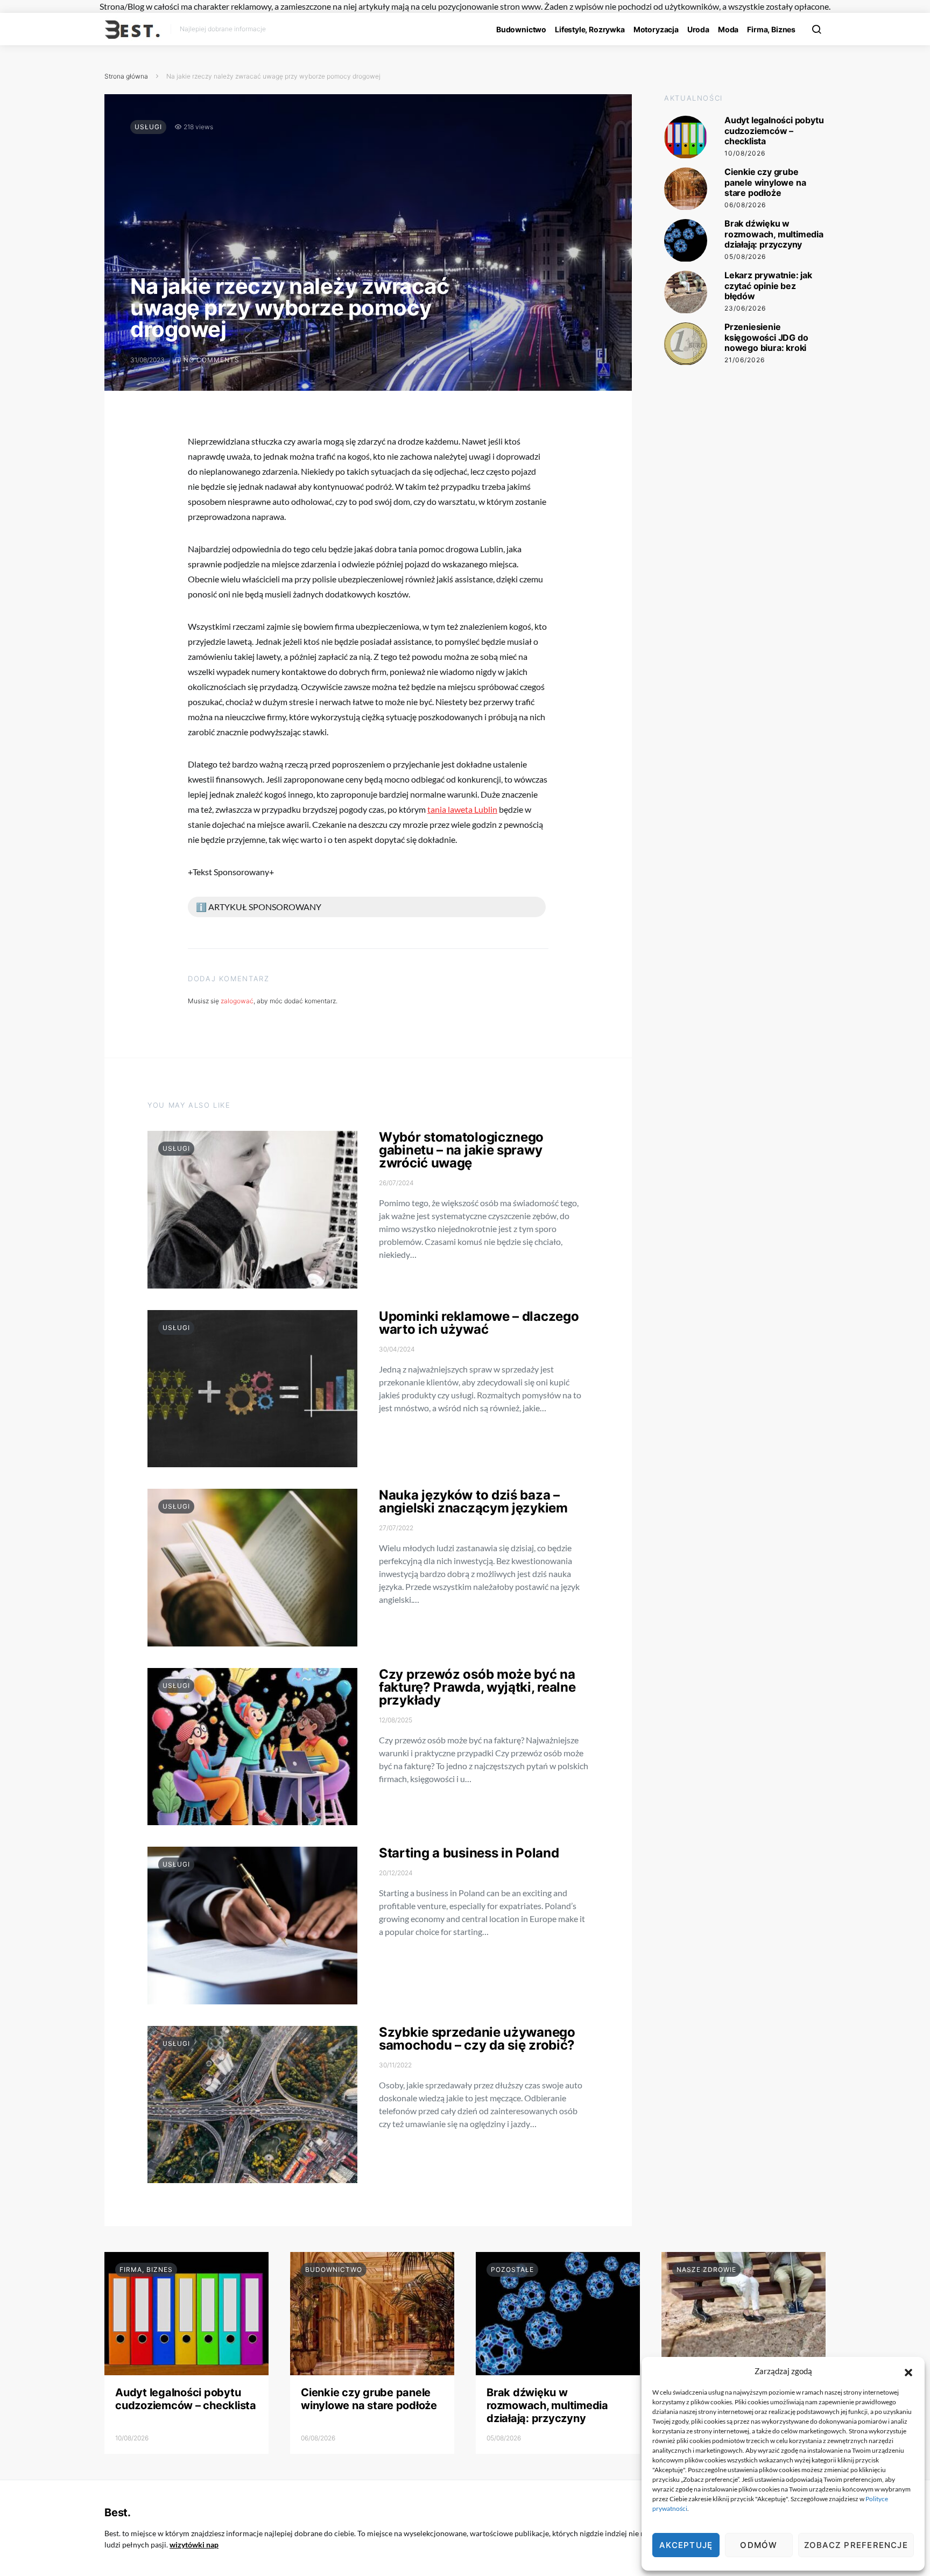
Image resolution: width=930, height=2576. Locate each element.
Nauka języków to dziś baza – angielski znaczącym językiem (473, 1501)
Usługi (148, 127)
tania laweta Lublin (462, 809)
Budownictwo (521, 29)
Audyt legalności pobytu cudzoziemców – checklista (774, 131)
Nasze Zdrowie (706, 2269)
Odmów (759, 2545)
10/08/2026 (745, 153)
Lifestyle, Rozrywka (590, 29)
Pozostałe (512, 2269)
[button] (908, 2371)
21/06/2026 (745, 360)
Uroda (698, 29)
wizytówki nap (194, 2545)
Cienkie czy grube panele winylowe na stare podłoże (765, 182)
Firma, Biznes (771, 29)
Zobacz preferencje (856, 2545)
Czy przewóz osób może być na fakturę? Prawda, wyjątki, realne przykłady (477, 1687)
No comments (212, 360)
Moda (728, 29)
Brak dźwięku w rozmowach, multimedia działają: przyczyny (774, 234)
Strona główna (126, 76)
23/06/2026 (745, 308)
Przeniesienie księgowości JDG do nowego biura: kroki (766, 337)
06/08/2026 (745, 205)
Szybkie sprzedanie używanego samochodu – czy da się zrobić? (477, 2039)
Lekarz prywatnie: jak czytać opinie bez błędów (768, 286)
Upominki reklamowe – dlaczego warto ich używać (479, 1323)
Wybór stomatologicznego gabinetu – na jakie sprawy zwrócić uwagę (461, 1150)
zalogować (237, 1001)
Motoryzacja (656, 29)
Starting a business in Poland (469, 1853)
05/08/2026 (745, 256)
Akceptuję (686, 2545)
